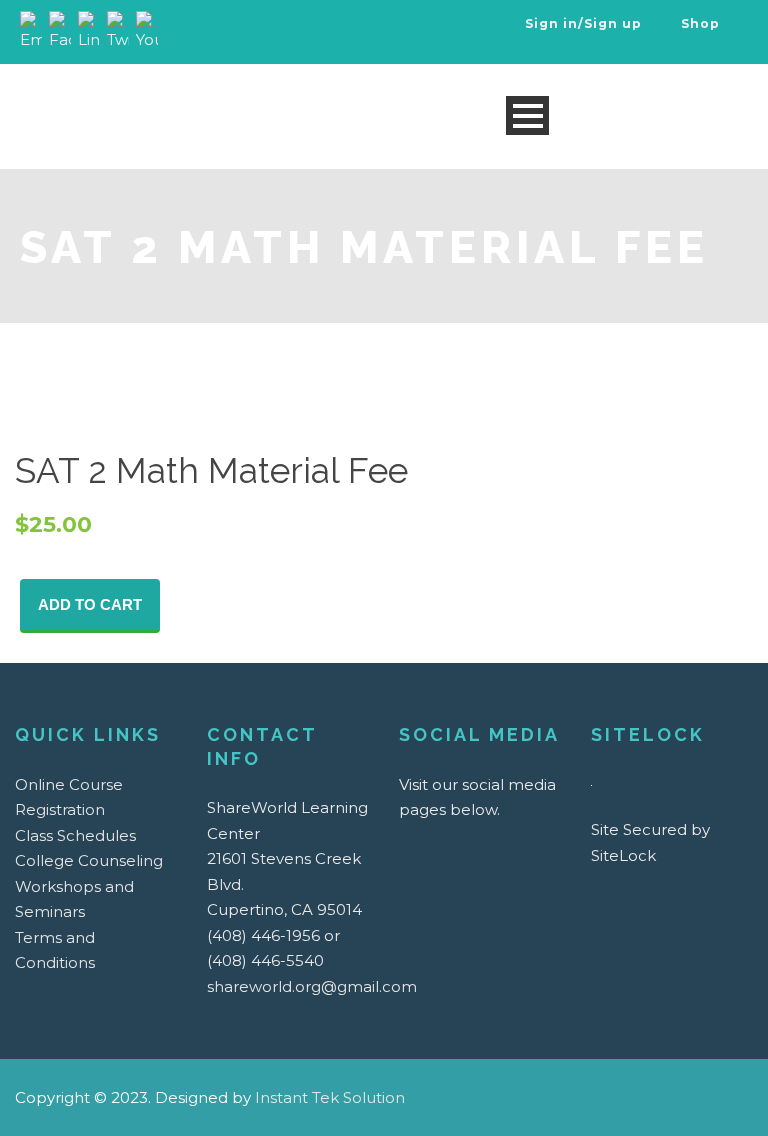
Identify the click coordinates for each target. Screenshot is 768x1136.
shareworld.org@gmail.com (312, 986)
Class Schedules (75, 835)
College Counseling (89, 860)
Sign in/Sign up (583, 23)
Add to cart (90, 604)
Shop (698, 23)
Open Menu (527, 115)
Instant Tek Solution (330, 1097)
